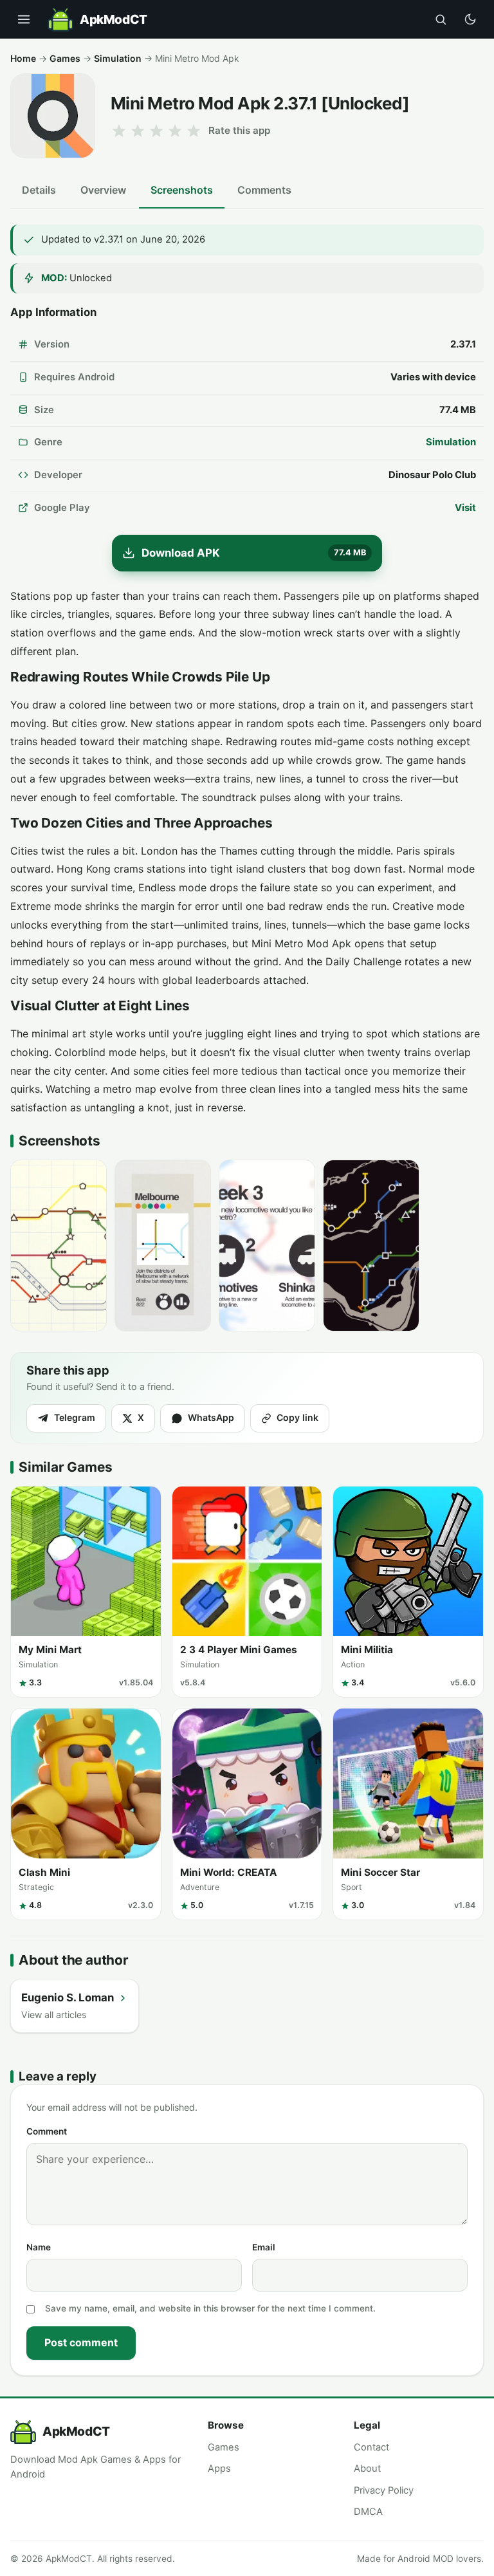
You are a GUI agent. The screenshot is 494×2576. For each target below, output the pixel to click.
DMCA (368, 2512)
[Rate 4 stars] (175, 131)
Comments (264, 190)
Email (264, 2247)
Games (65, 58)
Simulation (118, 58)
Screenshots (182, 190)
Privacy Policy (384, 2490)
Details (39, 190)
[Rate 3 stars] (156, 131)
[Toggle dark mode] (470, 19)
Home (23, 58)
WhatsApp (211, 1417)
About (367, 2469)
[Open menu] (24, 19)
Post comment (81, 2342)
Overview (103, 190)
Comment (47, 2131)
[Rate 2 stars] (138, 131)
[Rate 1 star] (119, 131)
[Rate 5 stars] (194, 131)
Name (39, 2247)
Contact (371, 2447)
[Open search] (441, 19)
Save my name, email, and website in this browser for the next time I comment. (210, 2308)
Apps (219, 2469)
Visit (465, 508)
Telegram (75, 1417)
